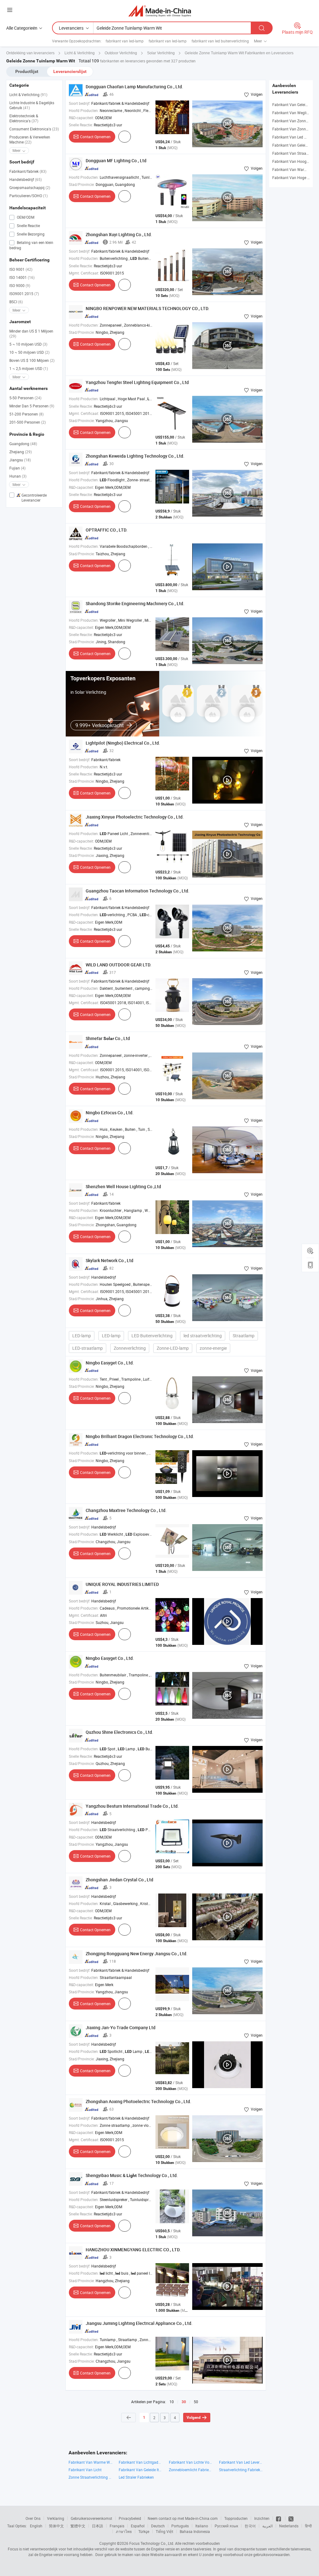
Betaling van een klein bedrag (31, 245)
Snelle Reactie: (81, 125)
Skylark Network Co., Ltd (110, 1260)
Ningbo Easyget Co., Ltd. (110, 1363)
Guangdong (23, 444)
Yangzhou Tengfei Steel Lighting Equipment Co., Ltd (137, 382)
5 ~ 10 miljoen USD (28, 344)
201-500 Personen (28, 422)
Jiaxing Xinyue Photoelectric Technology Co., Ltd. (135, 817)
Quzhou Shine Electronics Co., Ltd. (119, 1732)
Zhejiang (21, 452)
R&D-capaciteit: (81, 118)
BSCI (16, 302)
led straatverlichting (203, 1336)
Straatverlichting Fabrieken (241, 2470)
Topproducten (236, 2518)
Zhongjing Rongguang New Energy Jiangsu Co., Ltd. (137, 1954)
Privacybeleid (130, 2518)
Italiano (202, 2526)
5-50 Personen (25, 398)
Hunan (18, 476)
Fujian (17, 468)
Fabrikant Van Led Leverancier (241, 2462)
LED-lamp (82, 1336)
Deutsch (158, 2526)
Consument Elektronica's (34, 129)
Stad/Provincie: (82, 184)
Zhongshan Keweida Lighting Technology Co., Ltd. (135, 456)
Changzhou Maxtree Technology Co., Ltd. (126, 1510)
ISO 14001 (22, 277)
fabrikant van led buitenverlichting (220, 41)
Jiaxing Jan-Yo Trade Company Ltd (121, 2027)
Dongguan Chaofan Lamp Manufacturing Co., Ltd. (134, 87)
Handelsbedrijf (26, 179)
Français (117, 2526)
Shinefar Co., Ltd (108, 1038)
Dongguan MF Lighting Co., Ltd (116, 160)
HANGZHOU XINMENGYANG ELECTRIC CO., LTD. (133, 2250)
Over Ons (33, 2518)
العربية (267, 2526)
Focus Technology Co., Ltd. (152, 2543)
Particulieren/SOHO (29, 196)
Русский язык (226, 2526)
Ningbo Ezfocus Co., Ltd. (110, 1113)
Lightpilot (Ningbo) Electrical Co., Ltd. (123, 743)
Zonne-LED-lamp (173, 1348)
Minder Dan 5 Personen (32, 406)
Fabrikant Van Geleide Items (141, 2470)
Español (138, 2526)
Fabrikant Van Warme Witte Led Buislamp (90, 2462)
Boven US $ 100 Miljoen (32, 360)
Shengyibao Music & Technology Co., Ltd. (132, 2175)
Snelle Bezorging (30, 234)
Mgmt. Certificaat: (84, 273)
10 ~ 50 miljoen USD (29, 352)
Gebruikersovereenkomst (91, 2518)
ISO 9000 (20, 285)
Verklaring (56, 2518)
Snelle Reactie (28, 226)
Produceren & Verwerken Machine (30, 139)
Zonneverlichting (130, 1348)
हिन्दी (308, 2526)
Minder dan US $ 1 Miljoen (31, 333)
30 (184, 2402)
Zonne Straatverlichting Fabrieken (90, 2477)
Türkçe (144, 2531)
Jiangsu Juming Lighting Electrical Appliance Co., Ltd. (139, 2323)
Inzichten (262, 2518)
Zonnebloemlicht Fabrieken (191, 2470)
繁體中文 (78, 2526)
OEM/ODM (25, 217)
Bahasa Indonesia (195, 2531)
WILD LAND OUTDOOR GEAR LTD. (119, 965)
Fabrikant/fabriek (28, 171)
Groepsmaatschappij (30, 187)
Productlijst (27, 71)
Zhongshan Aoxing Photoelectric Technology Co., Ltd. (138, 2101)
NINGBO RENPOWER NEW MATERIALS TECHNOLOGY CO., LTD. (148, 308)
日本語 (98, 2526)
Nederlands (289, 2526)
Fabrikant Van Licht (85, 2470)
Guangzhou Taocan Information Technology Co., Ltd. (138, 891)
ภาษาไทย (124, 2531)
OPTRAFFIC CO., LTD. (107, 530)
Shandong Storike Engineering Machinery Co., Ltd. (135, 603)
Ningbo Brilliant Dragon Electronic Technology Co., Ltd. (140, 1436)
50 (196, 2402)
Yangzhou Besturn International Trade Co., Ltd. (132, 1806)
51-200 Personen (26, 414)
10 (172, 2402)
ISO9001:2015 (24, 294)
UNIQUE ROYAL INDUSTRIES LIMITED (122, 1584)
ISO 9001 (21, 269)
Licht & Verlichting (28, 95)
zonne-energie (213, 1348)
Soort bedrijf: (80, 103)
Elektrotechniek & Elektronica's (24, 118)
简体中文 (56, 2526)
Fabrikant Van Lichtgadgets (141, 2462)
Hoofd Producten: (84, 110)
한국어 (250, 2526)
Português (180, 2526)
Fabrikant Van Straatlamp (294, 153)
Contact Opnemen (95, 137)
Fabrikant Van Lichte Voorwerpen (191, 2462)
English (36, 2526)
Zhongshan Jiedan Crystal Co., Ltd (119, 1880)
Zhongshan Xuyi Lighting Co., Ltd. (119, 234)
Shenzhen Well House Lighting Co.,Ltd (123, 1186)
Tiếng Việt (164, 2531)
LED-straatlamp (88, 1348)
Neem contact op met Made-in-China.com (183, 2518)
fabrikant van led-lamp (125, 41)
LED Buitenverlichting (152, 1336)
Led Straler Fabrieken (136, 2477)
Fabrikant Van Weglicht (292, 113)
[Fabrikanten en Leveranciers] (160, 11)
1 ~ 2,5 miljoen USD (29, 368)
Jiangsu (20, 460)
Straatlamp (244, 1336)
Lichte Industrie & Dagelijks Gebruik (32, 105)
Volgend (194, 2418)
